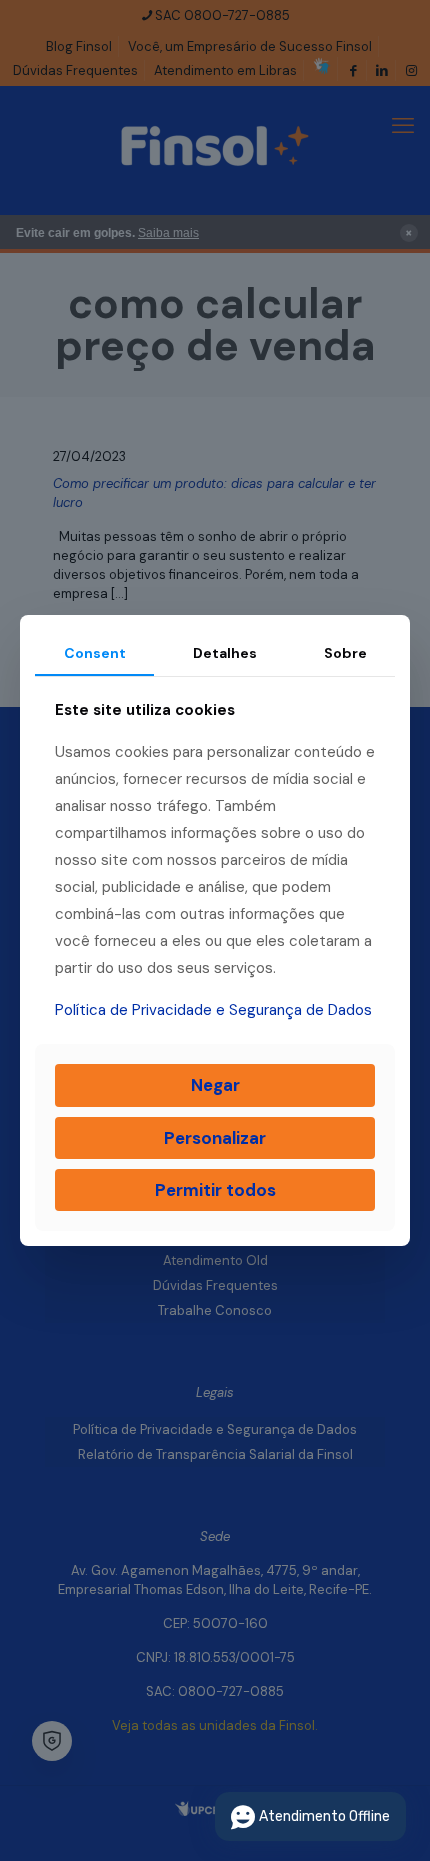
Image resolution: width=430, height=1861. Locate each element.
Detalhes (225, 653)
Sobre (345, 653)
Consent (95, 653)
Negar (215, 1085)
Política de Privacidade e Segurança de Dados (213, 1010)
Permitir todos (215, 1190)
